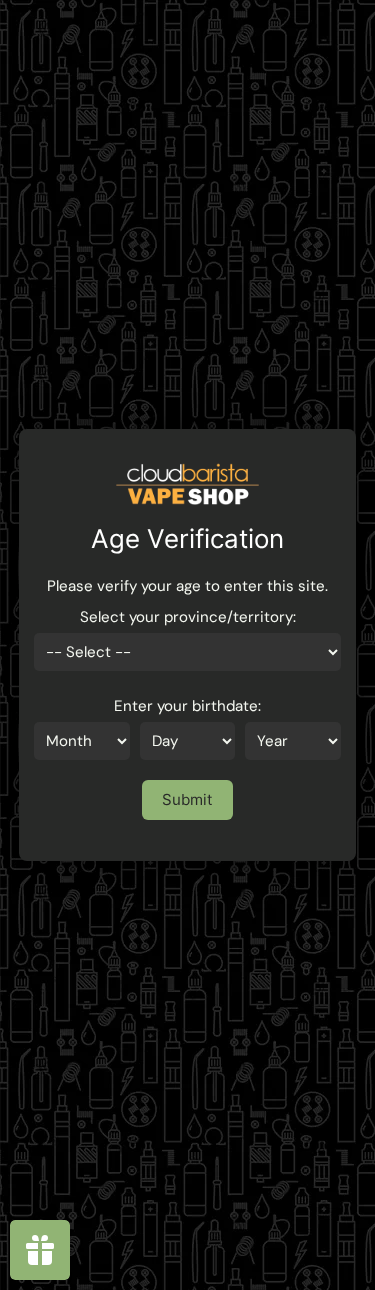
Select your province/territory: (188, 617)
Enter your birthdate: (187, 706)
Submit (187, 799)
